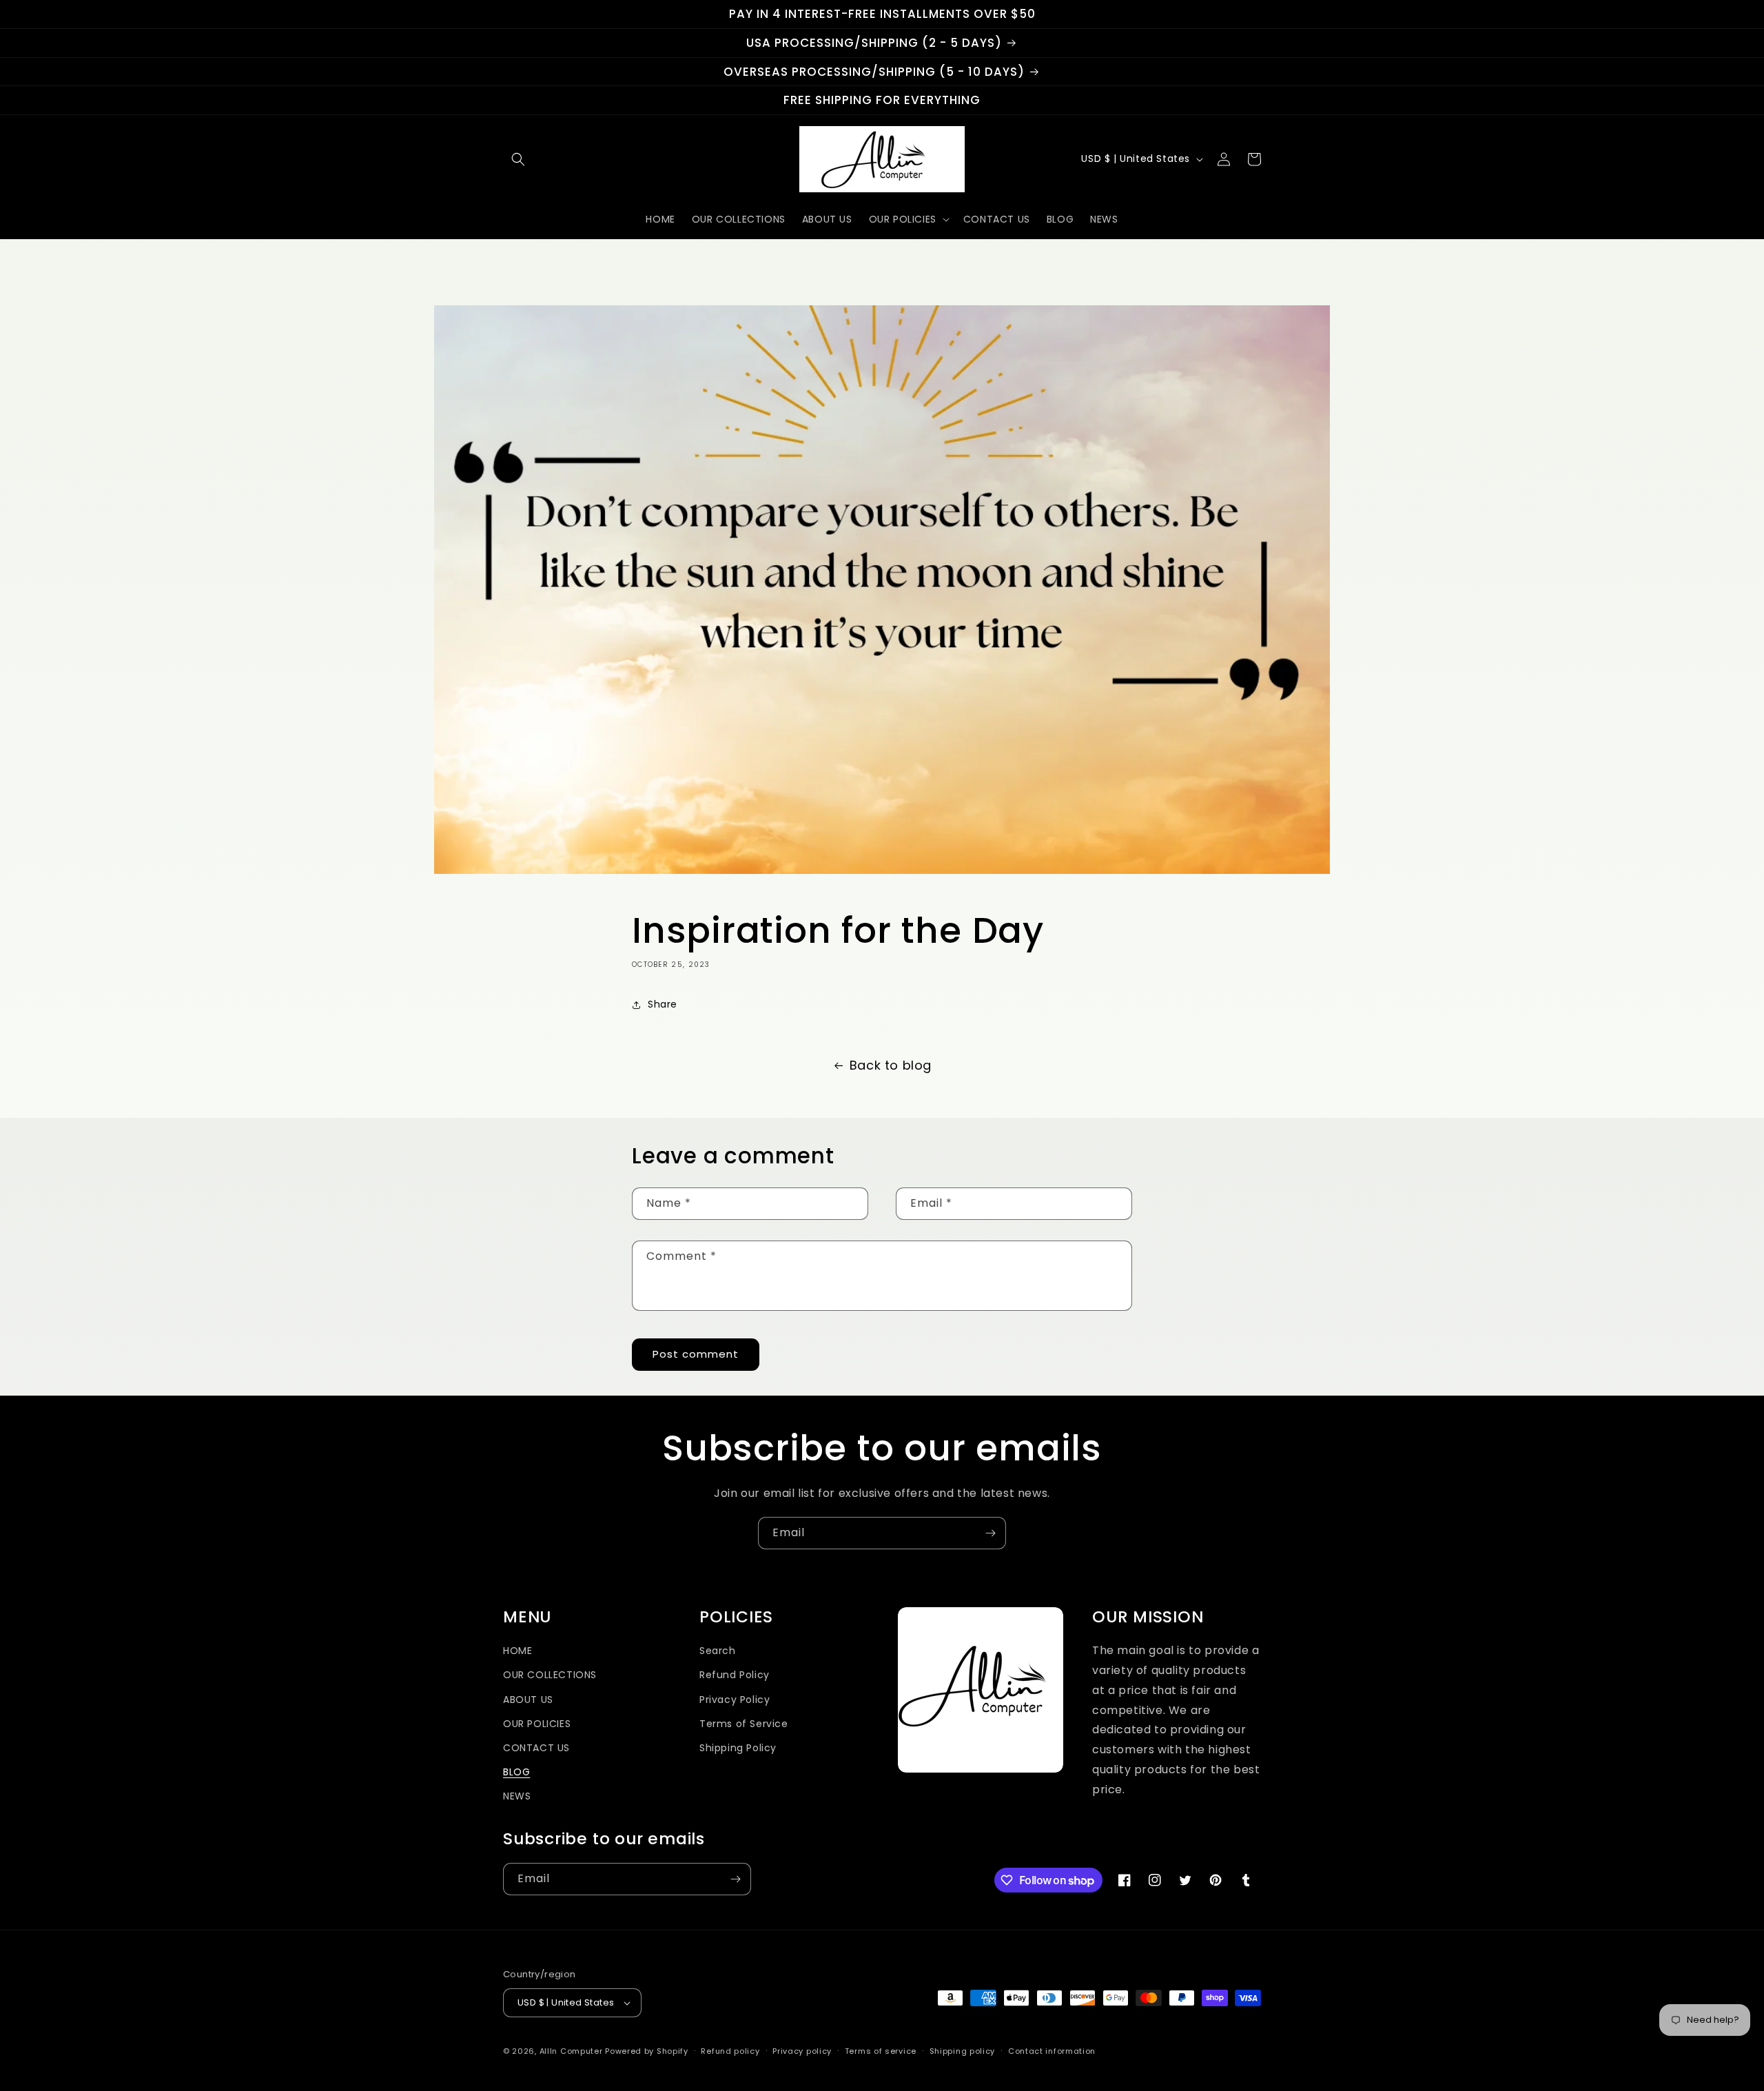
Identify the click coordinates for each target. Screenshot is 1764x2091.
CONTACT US (536, 1748)
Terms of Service (744, 1724)
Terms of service (881, 2051)
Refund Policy (735, 1675)
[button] (518, 159)
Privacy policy (802, 2051)
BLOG (516, 1772)
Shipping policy (963, 2051)
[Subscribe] (990, 1533)
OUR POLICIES (537, 1724)
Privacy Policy (735, 1700)
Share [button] (663, 1004)
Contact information (1052, 2051)
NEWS (517, 1796)
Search (718, 1651)
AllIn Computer (571, 2051)
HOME (517, 1651)
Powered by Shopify (647, 2051)
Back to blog (891, 1065)
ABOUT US (528, 1700)
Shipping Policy (738, 1748)
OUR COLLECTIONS (550, 1675)
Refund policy (730, 2051)
